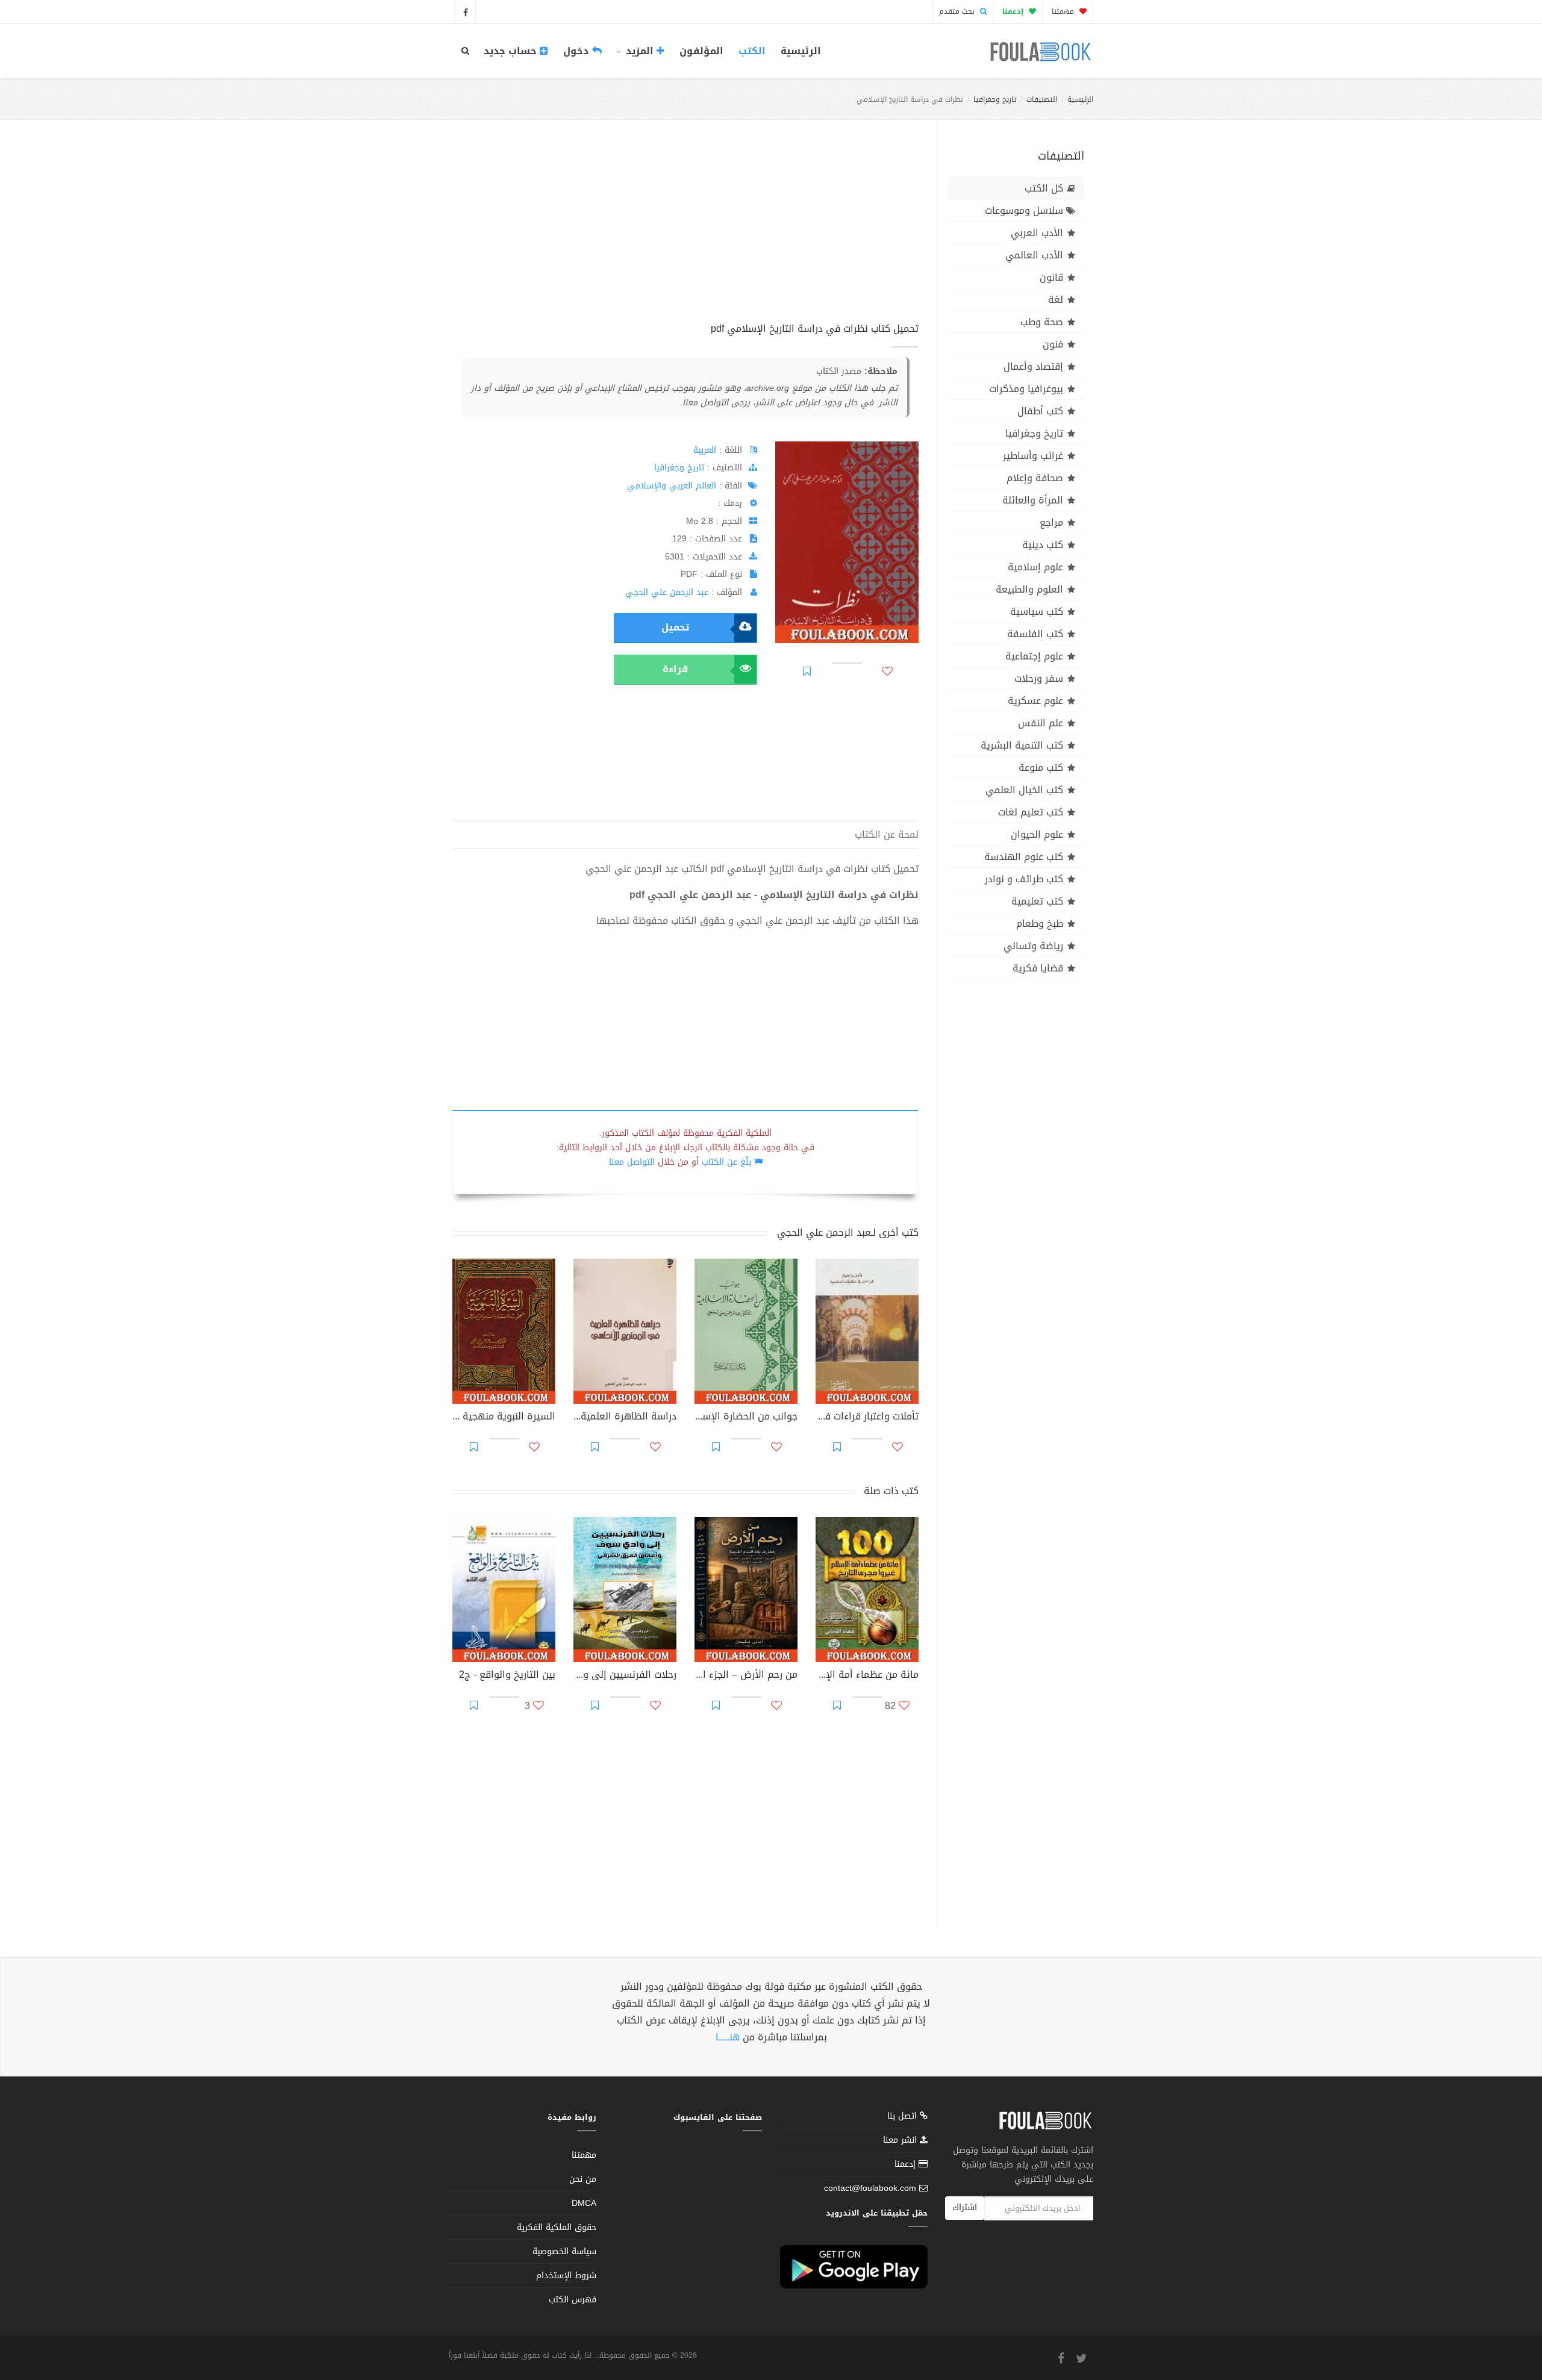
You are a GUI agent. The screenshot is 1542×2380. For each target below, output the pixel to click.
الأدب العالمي (1034, 255)
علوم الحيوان (1037, 834)
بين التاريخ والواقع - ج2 (507, 1676)
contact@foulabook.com (870, 2188)
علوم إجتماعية (1034, 656)
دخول (578, 51)
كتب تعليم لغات (1031, 812)
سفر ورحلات (1039, 678)
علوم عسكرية (1035, 701)
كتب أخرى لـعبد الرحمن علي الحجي (848, 1232)
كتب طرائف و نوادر (1024, 879)
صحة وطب (1042, 322)
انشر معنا (901, 2140)
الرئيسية (801, 51)
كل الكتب (1044, 188)
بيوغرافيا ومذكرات (1026, 389)
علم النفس (1041, 723)
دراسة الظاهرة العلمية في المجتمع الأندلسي (625, 1418)
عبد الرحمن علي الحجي (667, 592)
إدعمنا (907, 2164)
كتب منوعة (1041, 768)
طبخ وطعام (1040, 924)
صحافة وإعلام (1035, 478)
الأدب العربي (1037, 233)
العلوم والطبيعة (1029, 589)
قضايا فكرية (1038, 968)
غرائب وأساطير (1033, 456)
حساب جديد (512, 51)
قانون (1051, 277)
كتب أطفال (1040, 411)
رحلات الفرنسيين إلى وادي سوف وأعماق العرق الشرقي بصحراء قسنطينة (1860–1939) (625, 1676)
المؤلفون (701, 51)
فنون (1053, 344)
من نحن (583, 2179)
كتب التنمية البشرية (1022, 745)
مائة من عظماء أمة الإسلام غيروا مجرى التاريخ (867, 1676)
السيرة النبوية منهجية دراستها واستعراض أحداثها (504, 1418)
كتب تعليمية (1037, 901)
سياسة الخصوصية (564, 2251)
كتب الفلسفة (1035, 634)
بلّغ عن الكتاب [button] (726, 1162)
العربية (705, 450)
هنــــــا (728, 2037)
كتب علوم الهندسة (1024, 857)
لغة (1056, 300)
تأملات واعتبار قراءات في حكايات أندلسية (867, 1418)
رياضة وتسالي (1033, 946)
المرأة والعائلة (1033, 500)
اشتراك (965, 2207)
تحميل (675, 627)
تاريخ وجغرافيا (995, 99)
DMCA (584, 2203)
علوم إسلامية (1035, 567)
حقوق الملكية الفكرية (557, 2227)
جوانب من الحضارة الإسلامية (746, 1418)
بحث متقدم (958, 11)
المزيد (640, 51)
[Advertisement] (685, 234)
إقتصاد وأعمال (1033, 366)
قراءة (675, 669)
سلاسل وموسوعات (1024, 210)
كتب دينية (1043, 545)
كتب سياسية (1037, 612)
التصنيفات (1042, 99)
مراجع (1051, 522)
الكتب (752, 51)
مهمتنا (1064, 11)
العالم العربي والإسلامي (672, 486)
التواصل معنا (632, 1162)
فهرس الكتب (573, 2300)
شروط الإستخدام (566, 2276)
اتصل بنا (904, 2117)
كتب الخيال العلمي (1024, 790)
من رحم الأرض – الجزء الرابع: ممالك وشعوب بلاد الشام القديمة (746, 1676)
